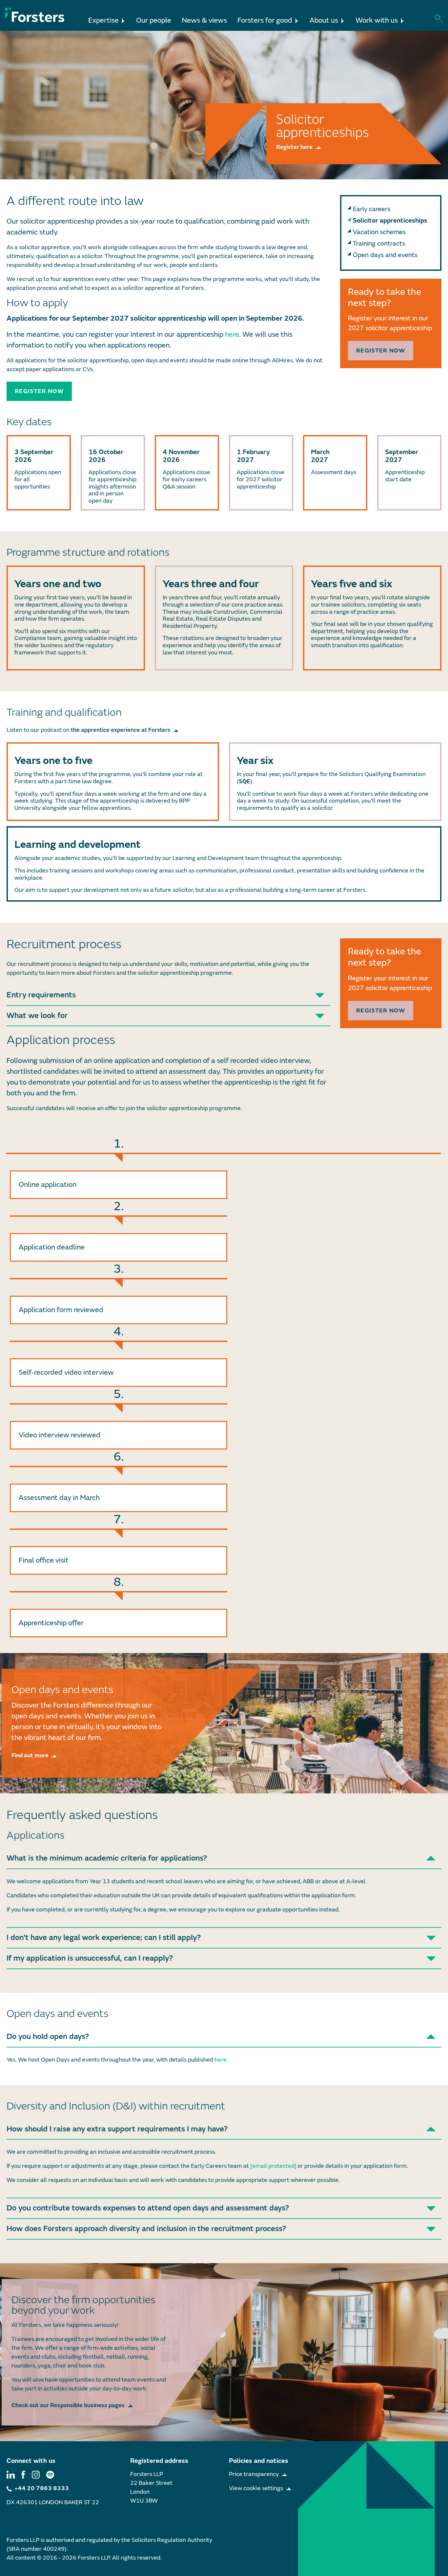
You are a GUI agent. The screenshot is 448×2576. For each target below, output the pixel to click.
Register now (39, 391)
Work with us (377, 20)
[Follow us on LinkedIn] (11, 2474)
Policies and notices (259, 2461)
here (232, 335)
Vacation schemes (379, 232)
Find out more (30, 1756)
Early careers (372, 209)
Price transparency (254, 2474)
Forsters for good (265, 20)
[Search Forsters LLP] (439, 18)
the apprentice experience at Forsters (121, 730)
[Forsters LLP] (35, 15)
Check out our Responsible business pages (68, 2405)
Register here (294, 147)
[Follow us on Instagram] (36, 2474)
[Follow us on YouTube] (50, 2474)
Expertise (103, 20)
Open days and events (385, 255)
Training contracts (379, 243)
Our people (154, 20)
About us (324, 20)
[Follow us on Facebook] (23, 2474)
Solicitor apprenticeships (390, 220)
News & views (204, 20)
